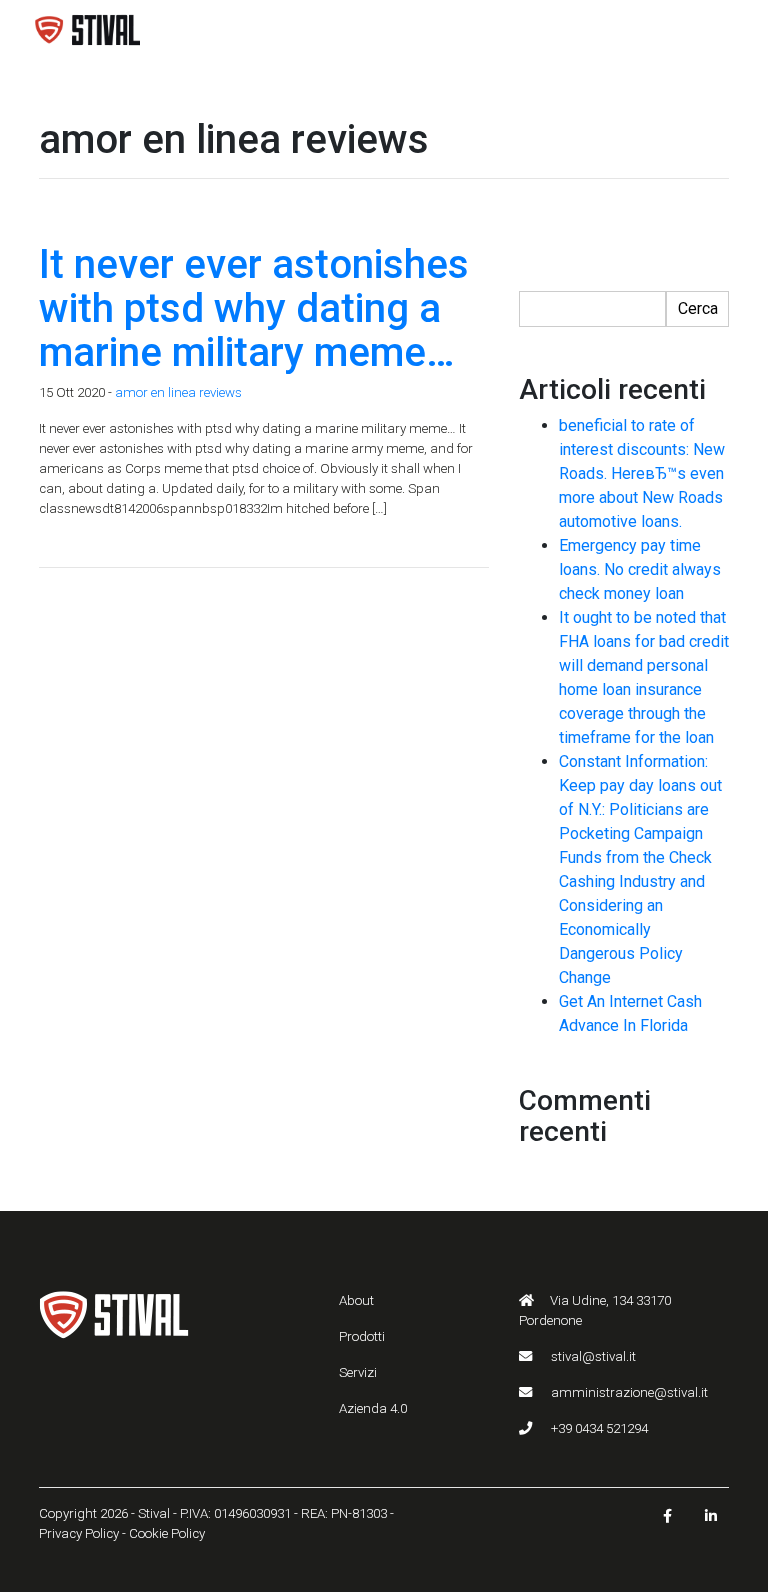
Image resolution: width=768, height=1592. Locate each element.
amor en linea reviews (178, 392)
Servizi (358, 1372)
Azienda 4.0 (373, 1408)
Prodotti (362, 1336)
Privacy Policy (79, 1533)
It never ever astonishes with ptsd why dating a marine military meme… (254, 308)
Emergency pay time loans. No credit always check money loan (640, 569)
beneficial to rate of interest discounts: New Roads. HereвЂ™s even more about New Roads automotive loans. (642, 473)
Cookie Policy (167, 1533)
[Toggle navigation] (708, 30)
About (356, 1300)
